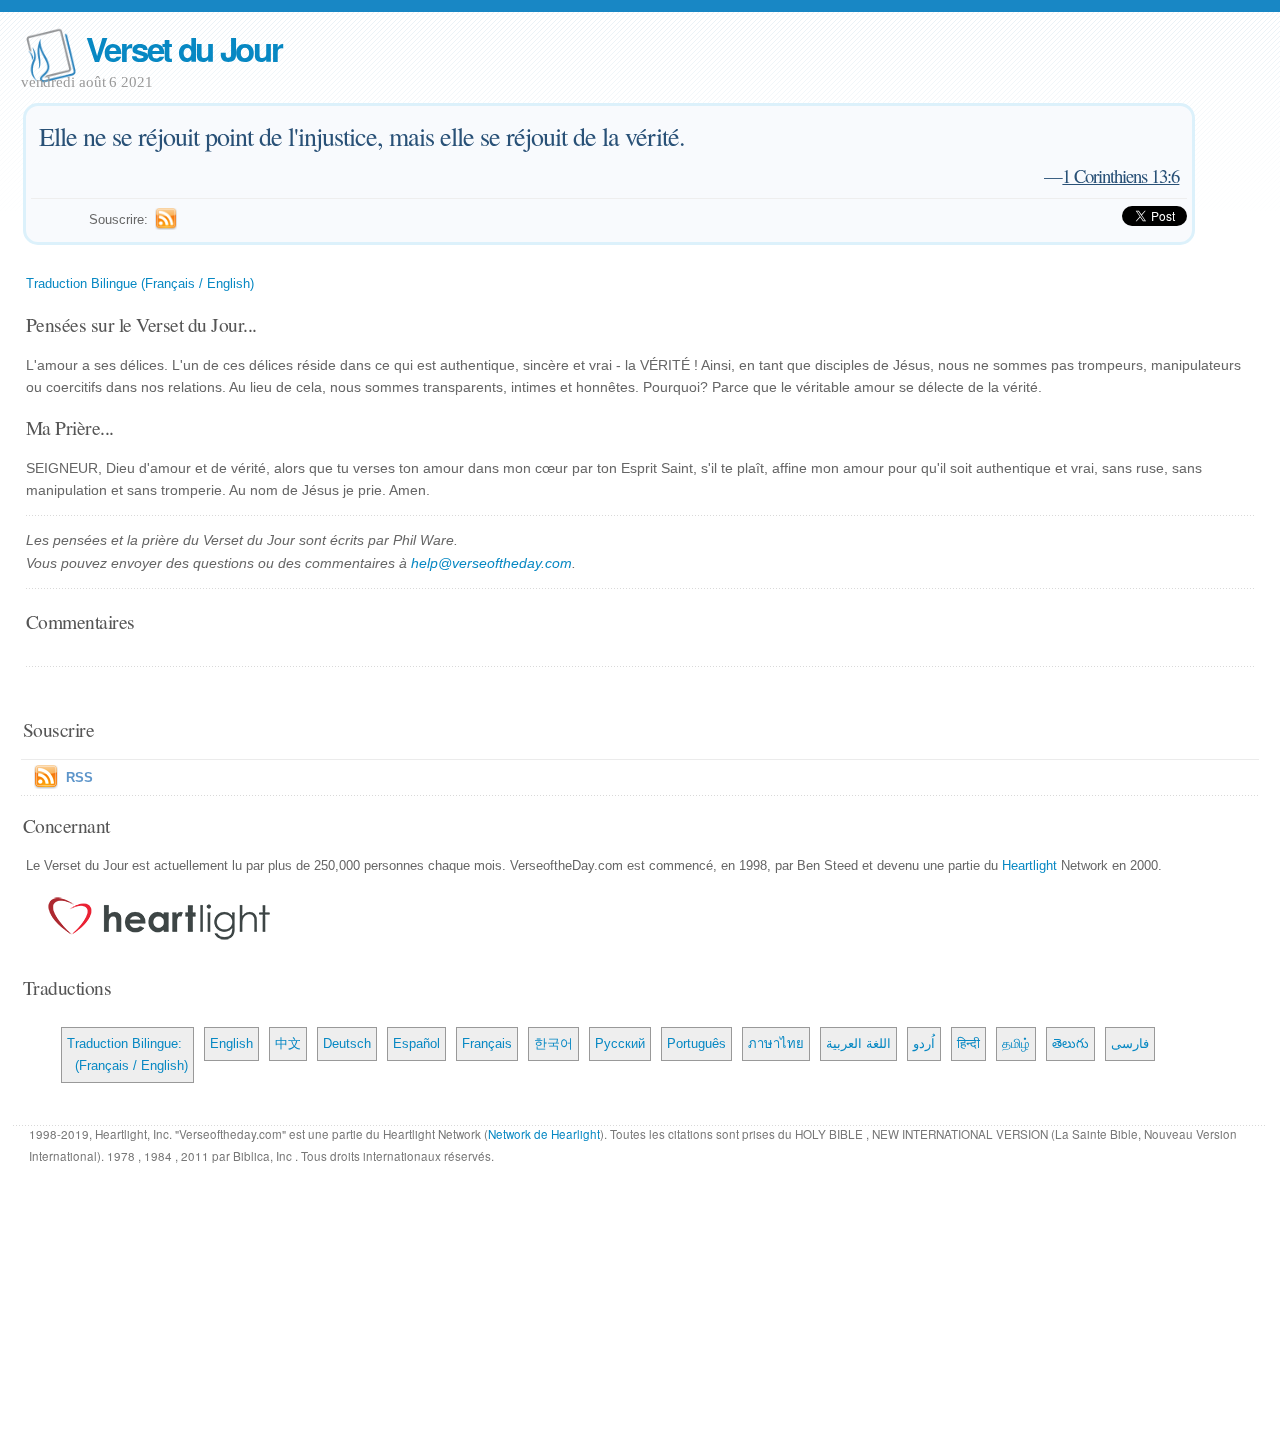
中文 (288, 1043)
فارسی (1130, 1043)
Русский (620, 1043)
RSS (79, 777)
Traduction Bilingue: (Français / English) (127, 1054)
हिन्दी (968, 1043)
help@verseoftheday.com (491, 563)
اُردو (924, 1043)
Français (487, 1043)
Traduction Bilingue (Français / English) (140, 283)
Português (696, 1043)
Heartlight (1029, 865)
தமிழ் (1016, 1043)
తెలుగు (1070, 1043)
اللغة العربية (858, 1043)
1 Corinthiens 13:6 (1120, 175)
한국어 (553, 1043)
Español (416, 1043)
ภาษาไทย (776, 1043)
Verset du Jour (184, 48)
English (231, 1043)
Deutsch (347, 1043)
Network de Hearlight (544, 1134)
